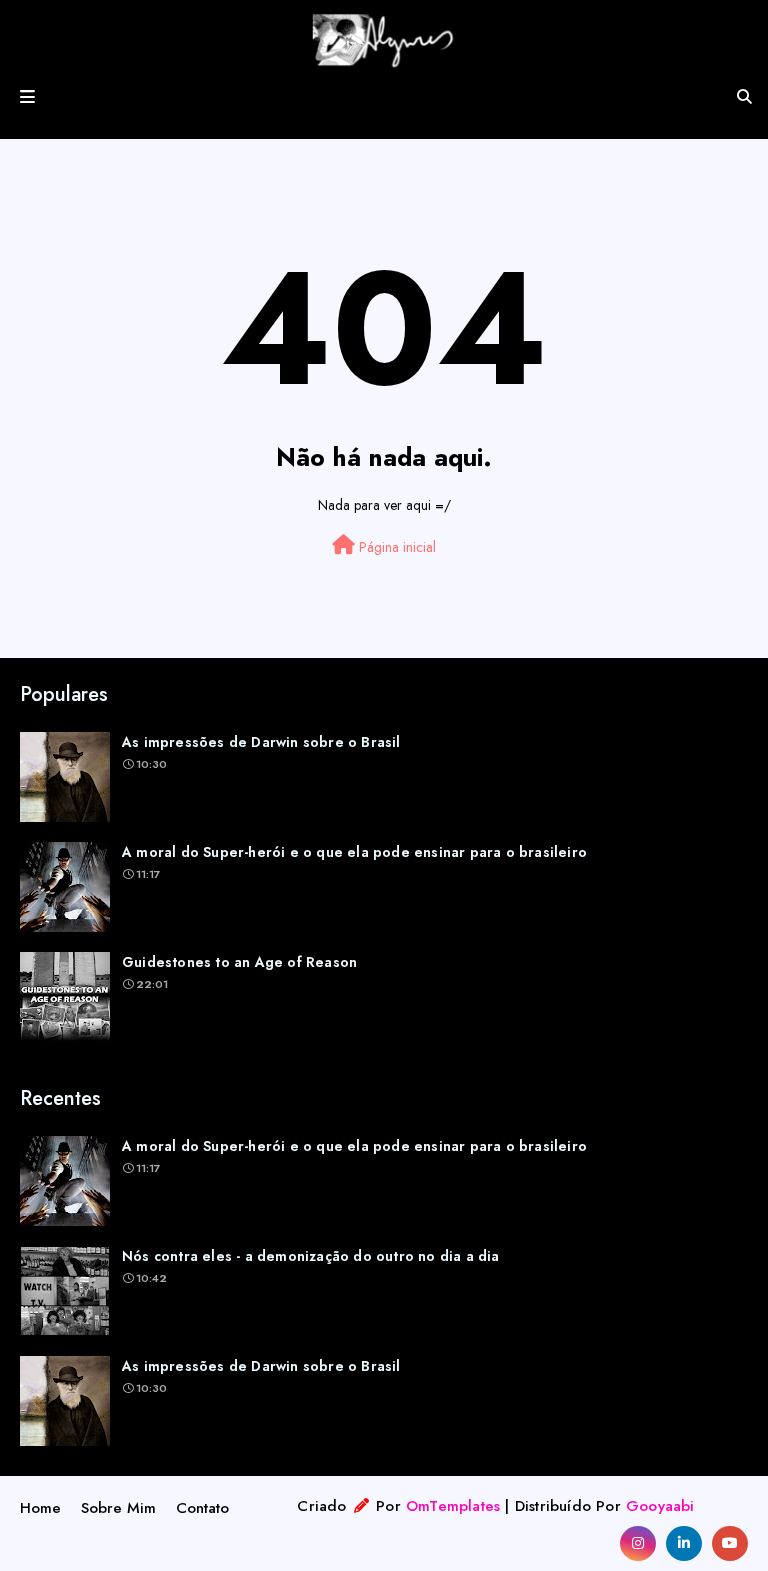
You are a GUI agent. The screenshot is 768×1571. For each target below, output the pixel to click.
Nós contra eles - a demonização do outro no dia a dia (311, 1256)
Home (40, 1508)
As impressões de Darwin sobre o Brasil (261, 742)
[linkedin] (684, 1543)
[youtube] (730, 1543)
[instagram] (638, 1543)
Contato (202, 1508)
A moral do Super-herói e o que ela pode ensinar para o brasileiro (354, 852)
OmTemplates (453, 1506)
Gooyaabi (660, 1506)
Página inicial (395, 547)
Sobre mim (118, 1508)
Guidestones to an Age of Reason (239, 962)
